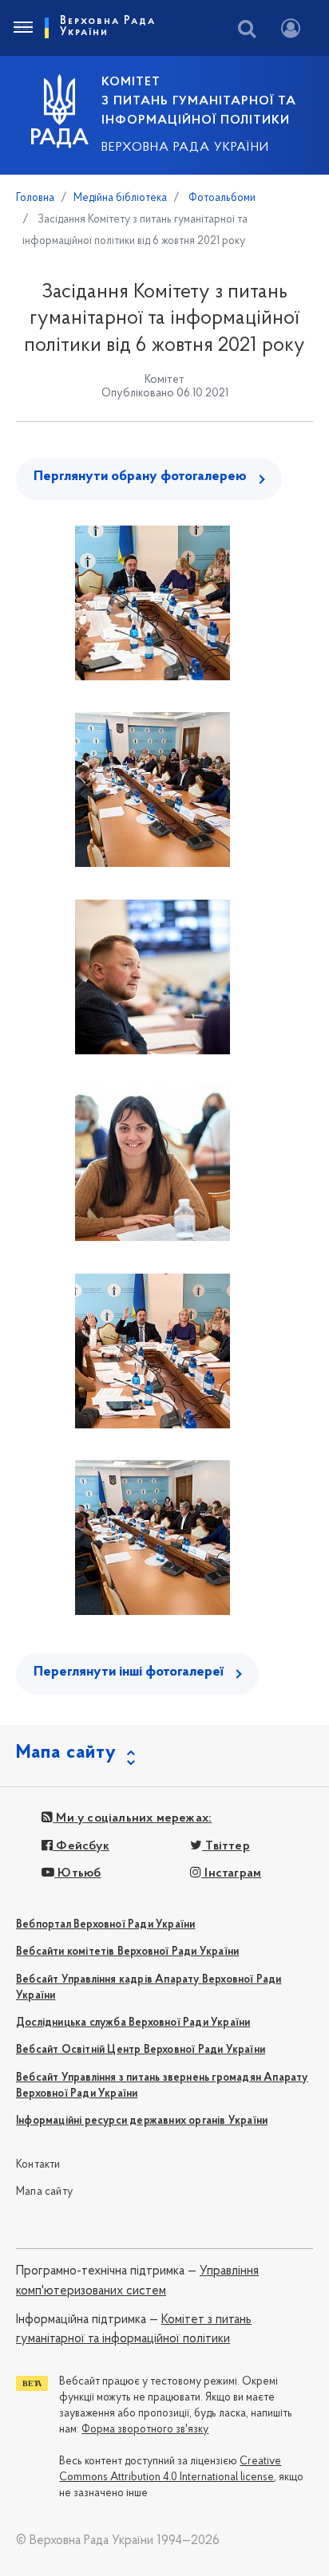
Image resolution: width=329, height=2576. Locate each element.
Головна (35, 198)
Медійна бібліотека (120, 198)
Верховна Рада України (185, 148)
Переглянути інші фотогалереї (129, 1672)
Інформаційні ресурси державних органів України (142, 2121)
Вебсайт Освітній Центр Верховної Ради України (141, 2050)
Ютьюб (77, 1873)
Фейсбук (81, 1846)
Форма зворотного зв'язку (145, 2430)
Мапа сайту (44, 2192)
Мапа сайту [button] (66, 1753)
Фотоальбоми (221, 198)
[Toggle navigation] (22, 28)
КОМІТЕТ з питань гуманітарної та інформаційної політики (199, 101)
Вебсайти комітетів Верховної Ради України (127, 1952)
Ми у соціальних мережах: (132, 1818)
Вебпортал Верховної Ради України (105, 1925)
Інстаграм (231, 1873)
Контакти (38, 2165)
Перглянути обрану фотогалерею (140, 477)
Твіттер (226, 1846)
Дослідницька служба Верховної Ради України (133, 2023)
